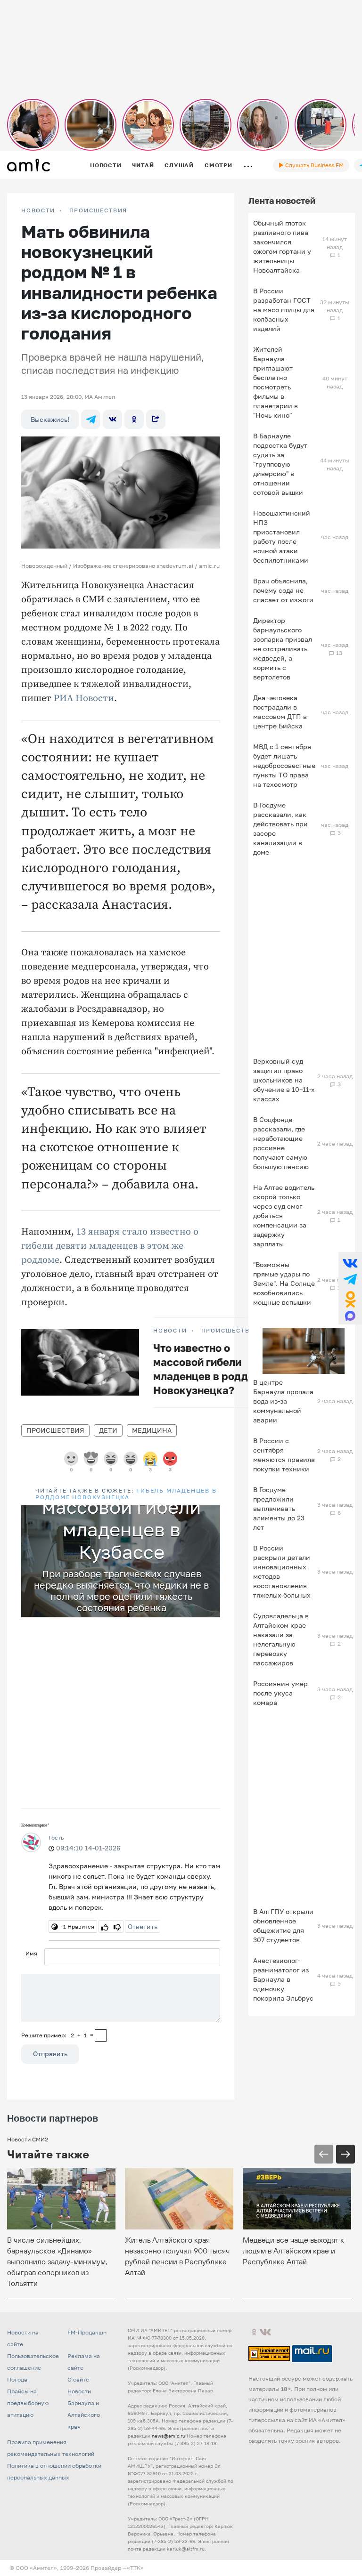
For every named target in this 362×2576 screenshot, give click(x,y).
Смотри (218, 165)
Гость (56, 1837)
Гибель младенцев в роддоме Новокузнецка (126, 1494)
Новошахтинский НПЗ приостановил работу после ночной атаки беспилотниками (282, 537)
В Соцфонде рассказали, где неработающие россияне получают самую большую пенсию (281, 1143)
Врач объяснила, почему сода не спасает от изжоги (283, 590)
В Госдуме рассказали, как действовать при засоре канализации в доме (280, 828)
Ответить (143, 1926)
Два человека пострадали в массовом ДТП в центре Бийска (280, 712)
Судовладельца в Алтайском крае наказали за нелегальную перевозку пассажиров (281, 1639)
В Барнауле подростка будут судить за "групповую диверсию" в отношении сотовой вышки (280, 464)
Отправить (50, 2054)
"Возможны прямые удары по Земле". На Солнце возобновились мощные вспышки (284, 1283)
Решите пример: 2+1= (57, 2035)
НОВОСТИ (38, 210)
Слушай (179, 165)
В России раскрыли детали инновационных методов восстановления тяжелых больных (282, 1571)
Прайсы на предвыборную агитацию (28, 2403)
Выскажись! (50, 419)
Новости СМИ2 (28, 2139)
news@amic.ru (169, 2436)
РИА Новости (84, 699)
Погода (17, 2379)
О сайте (78, 2379)
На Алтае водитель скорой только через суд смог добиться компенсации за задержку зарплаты (284, 1215)
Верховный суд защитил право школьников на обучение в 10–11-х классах (284, 1080)
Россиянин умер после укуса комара (280, 1693)
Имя (31, 1953)
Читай (143, 165)
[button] (212, 1514)
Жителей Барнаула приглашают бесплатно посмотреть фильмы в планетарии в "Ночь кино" (276, 382)
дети (108, 1430)
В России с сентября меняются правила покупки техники (284, 1455)
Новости (106, 165)
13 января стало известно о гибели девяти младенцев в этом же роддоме (110, 1246)
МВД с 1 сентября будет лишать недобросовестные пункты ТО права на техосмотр (284, 765)
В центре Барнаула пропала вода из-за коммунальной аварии (283, 1401)
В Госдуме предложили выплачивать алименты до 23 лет (279, 1508)
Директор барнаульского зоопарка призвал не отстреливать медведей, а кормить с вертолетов (283, 649)
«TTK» (135, 2568)
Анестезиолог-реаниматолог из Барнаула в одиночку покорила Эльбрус (283, 1979)
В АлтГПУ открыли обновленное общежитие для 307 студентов (283, 1926)
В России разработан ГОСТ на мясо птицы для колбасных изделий (284, 310)
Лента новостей (282, 201)
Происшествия (99, 210)
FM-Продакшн (87, 2332)
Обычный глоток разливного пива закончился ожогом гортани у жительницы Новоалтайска (282, 246)
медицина (152, 1430)
